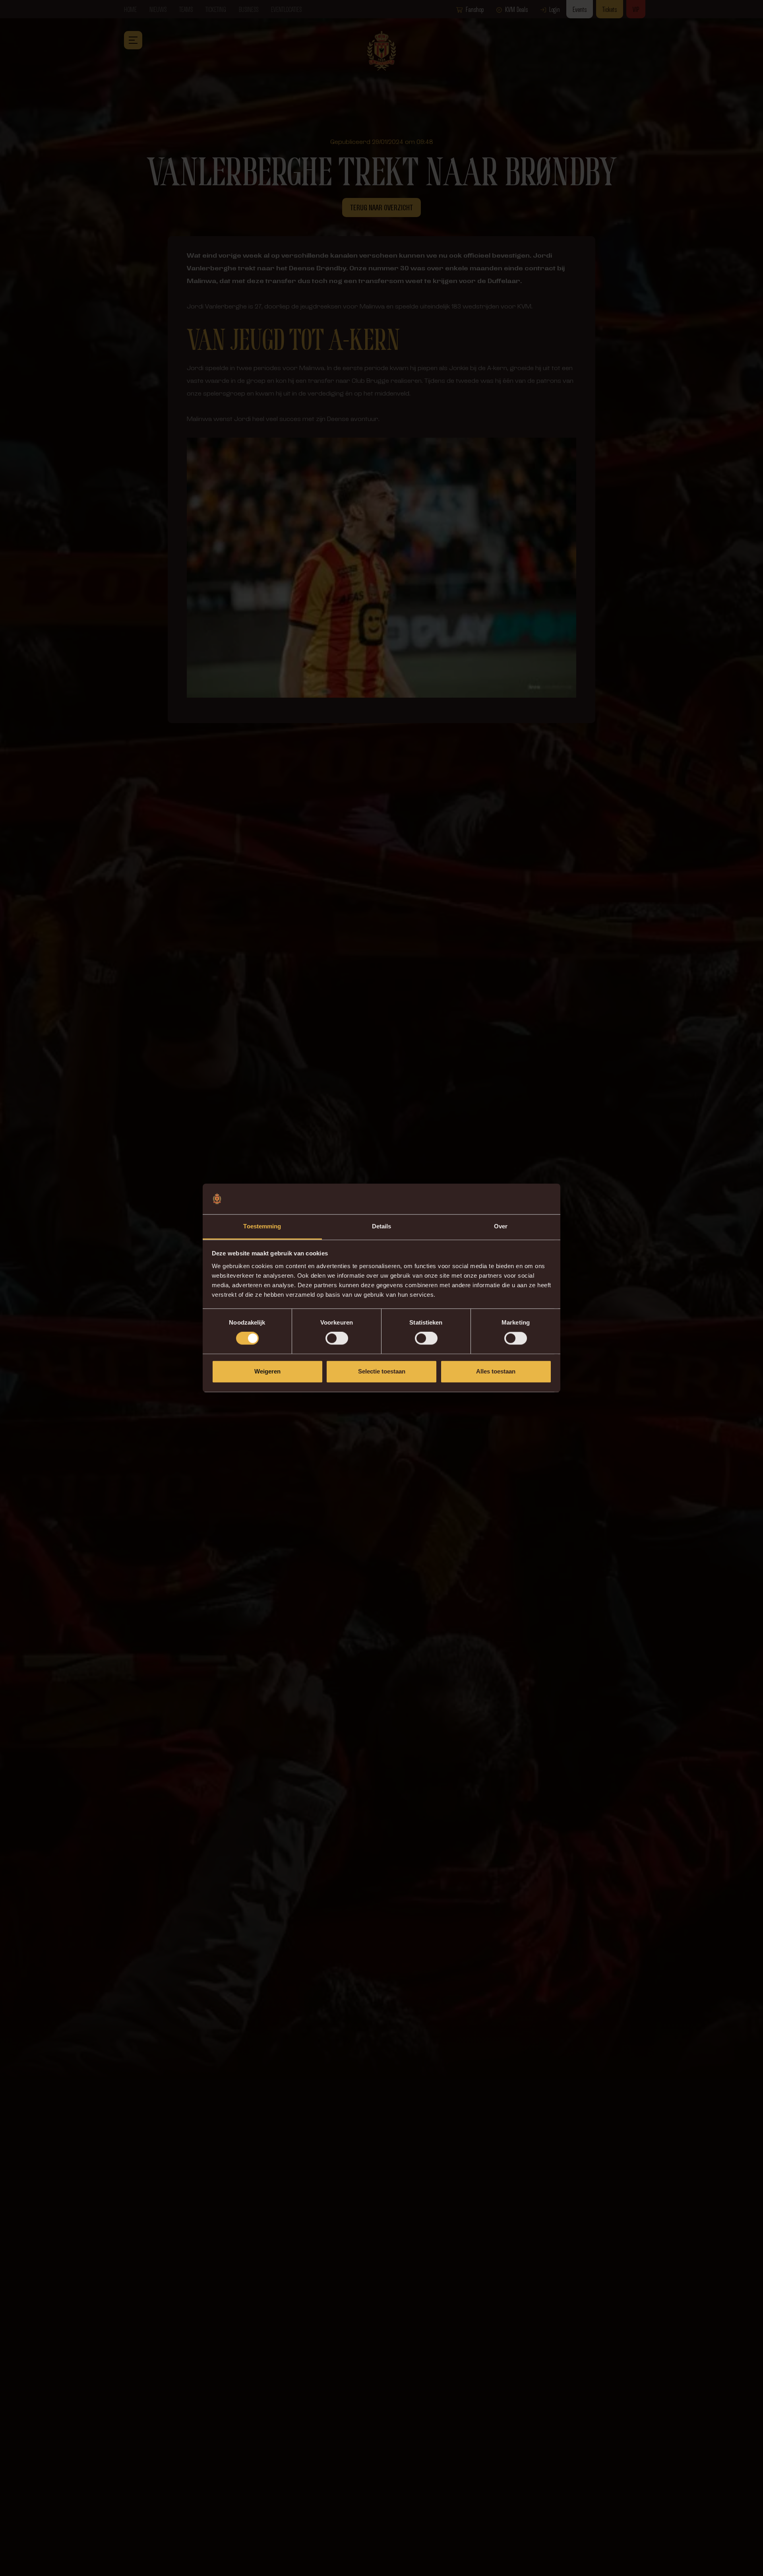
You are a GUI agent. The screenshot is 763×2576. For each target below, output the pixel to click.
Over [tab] (501, 1226)
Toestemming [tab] (262, 1226)
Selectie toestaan (382, 1371)
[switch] (337, 1338)
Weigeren (267, 1371)
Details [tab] (382, 1226)
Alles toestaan (496, 1371)
